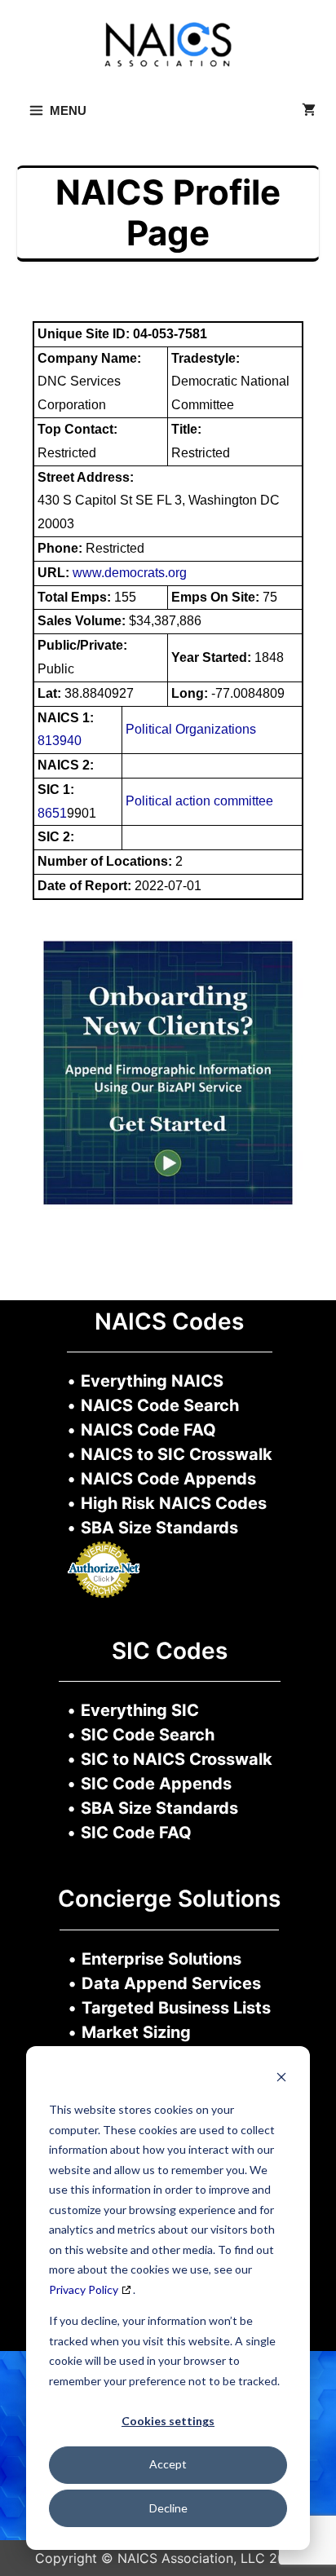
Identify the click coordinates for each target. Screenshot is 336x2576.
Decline (168, 2508)
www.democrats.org (130, 573)
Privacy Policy (84, 2289)
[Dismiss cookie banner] (281, 2079)
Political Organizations (191, 729)
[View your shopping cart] (309, 111)
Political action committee (199, 801)
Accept (168, 2464)
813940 (60, 741)
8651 (52, 813)
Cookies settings (168, 2421)
